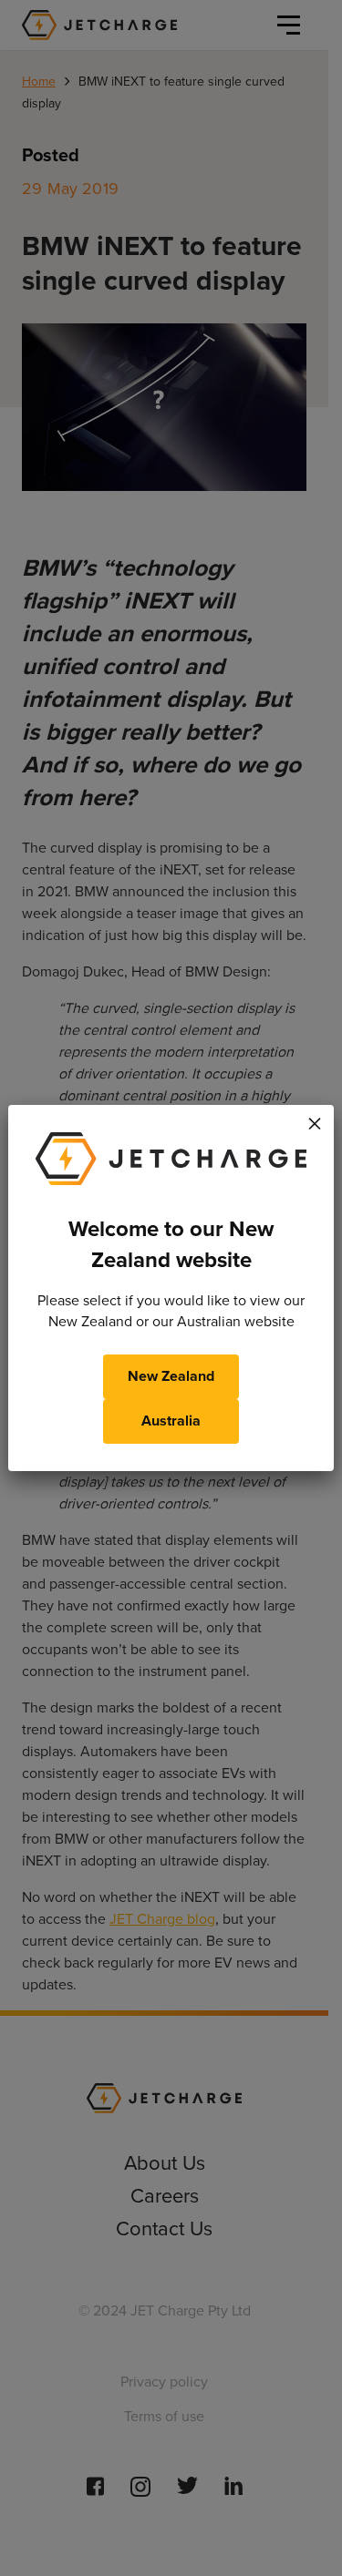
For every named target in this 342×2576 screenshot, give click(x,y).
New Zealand (171, 1376)
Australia (171, 1421)
